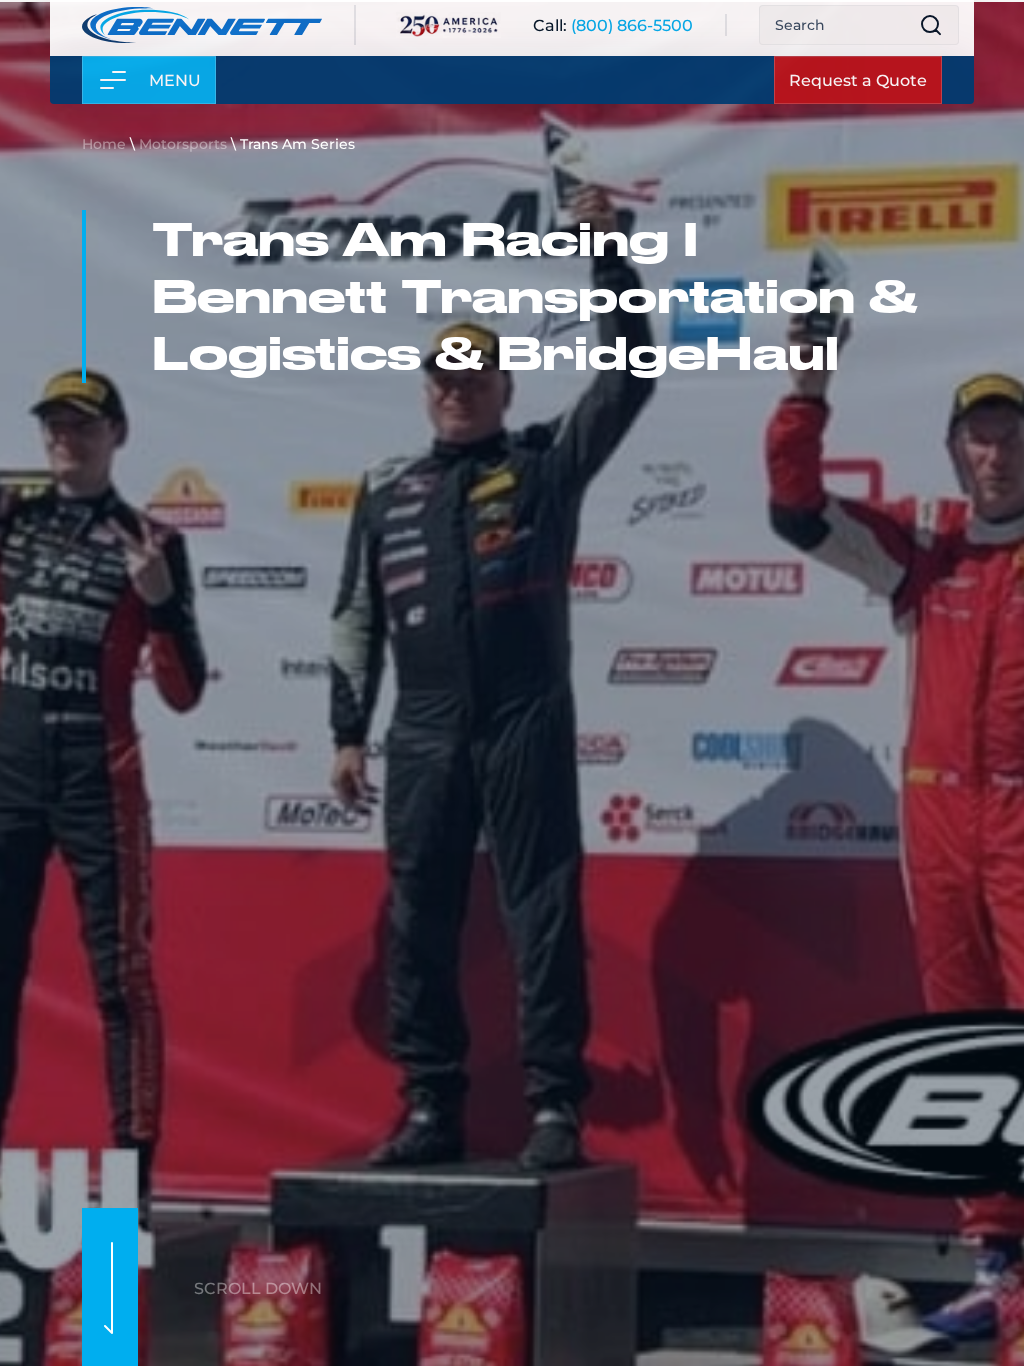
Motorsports (183, 143)
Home (104, 143)
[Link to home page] (202, 31)
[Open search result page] (931, 31)
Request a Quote (858, 85)
